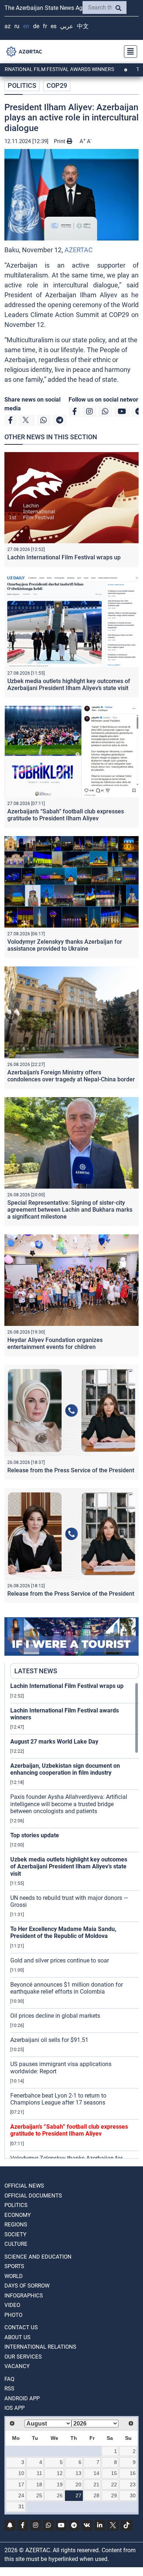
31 (21, 2506)
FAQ (9, 2379)
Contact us (21, 2327)
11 (39, 2473)
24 (21, 2495)
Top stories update (35, 1835)
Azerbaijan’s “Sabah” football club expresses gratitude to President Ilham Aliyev (66, 815)
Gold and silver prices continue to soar (60, 1960)
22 (114, 2484)
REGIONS (16, 2225)
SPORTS (14, 2266)
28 (96, 2495)
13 (78, 2473)
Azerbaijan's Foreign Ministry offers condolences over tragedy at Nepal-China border (71, 1076)
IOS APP (14, 2408)
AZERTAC (79, 250)
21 (96, 2484)
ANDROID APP (22, 2398)
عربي (67, 26)
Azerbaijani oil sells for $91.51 (49, 2040)
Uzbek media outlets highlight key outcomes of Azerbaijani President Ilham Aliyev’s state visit (69, 685)
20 (78, 2484)
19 (60, 2484)
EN (26, 26)
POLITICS (22, 85)
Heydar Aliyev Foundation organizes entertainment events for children (55, 1343)
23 (133, 2484)
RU (17, 26)
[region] (74, 1920)
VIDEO (12, 2305)
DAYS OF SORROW (27, 2286)
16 (133, 2473)
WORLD (14, 2276)
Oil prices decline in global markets (55, 2016)
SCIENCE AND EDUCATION (38, 2257)
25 (39, 2495)
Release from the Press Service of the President (71, 1470)
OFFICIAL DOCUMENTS (33, 2196)
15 (114, 2473)
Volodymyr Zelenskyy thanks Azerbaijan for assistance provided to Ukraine (65, 945)
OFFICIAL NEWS (24, 2186)
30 (133, 2495)
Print (60, 141)
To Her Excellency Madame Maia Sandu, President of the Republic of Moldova (63, 1932)
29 (114, 2495)
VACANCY (17, 2366)
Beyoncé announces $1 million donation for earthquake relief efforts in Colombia (67, 1988)
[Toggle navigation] (128, 52)
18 (39, 2484)
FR (45, 26)
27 (78, 2495)
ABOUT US (17, 2337)
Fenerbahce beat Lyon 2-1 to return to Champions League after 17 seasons (58, 2099)
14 (96, 2473)
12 (60, 2473)
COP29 (57, 85)
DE (36, 26)
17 (21, 2484)
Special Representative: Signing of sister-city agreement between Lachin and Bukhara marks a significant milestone (70, 1210)
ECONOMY (18, 2215)
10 (21, 2473)
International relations (40, 2347)
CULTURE (16, 2244)
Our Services (23, 2357)
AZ (8, 26)
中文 (83, 26)
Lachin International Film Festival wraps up (64, 557)
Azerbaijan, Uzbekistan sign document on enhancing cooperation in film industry (65, 1769)
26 (60, 2495)
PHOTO (13, 2315)
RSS (9, 2389)
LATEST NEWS (36, 1671)
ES (54, 26)
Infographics (24, 2296)
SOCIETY (15, 2234)
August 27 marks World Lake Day (54, 1742)
